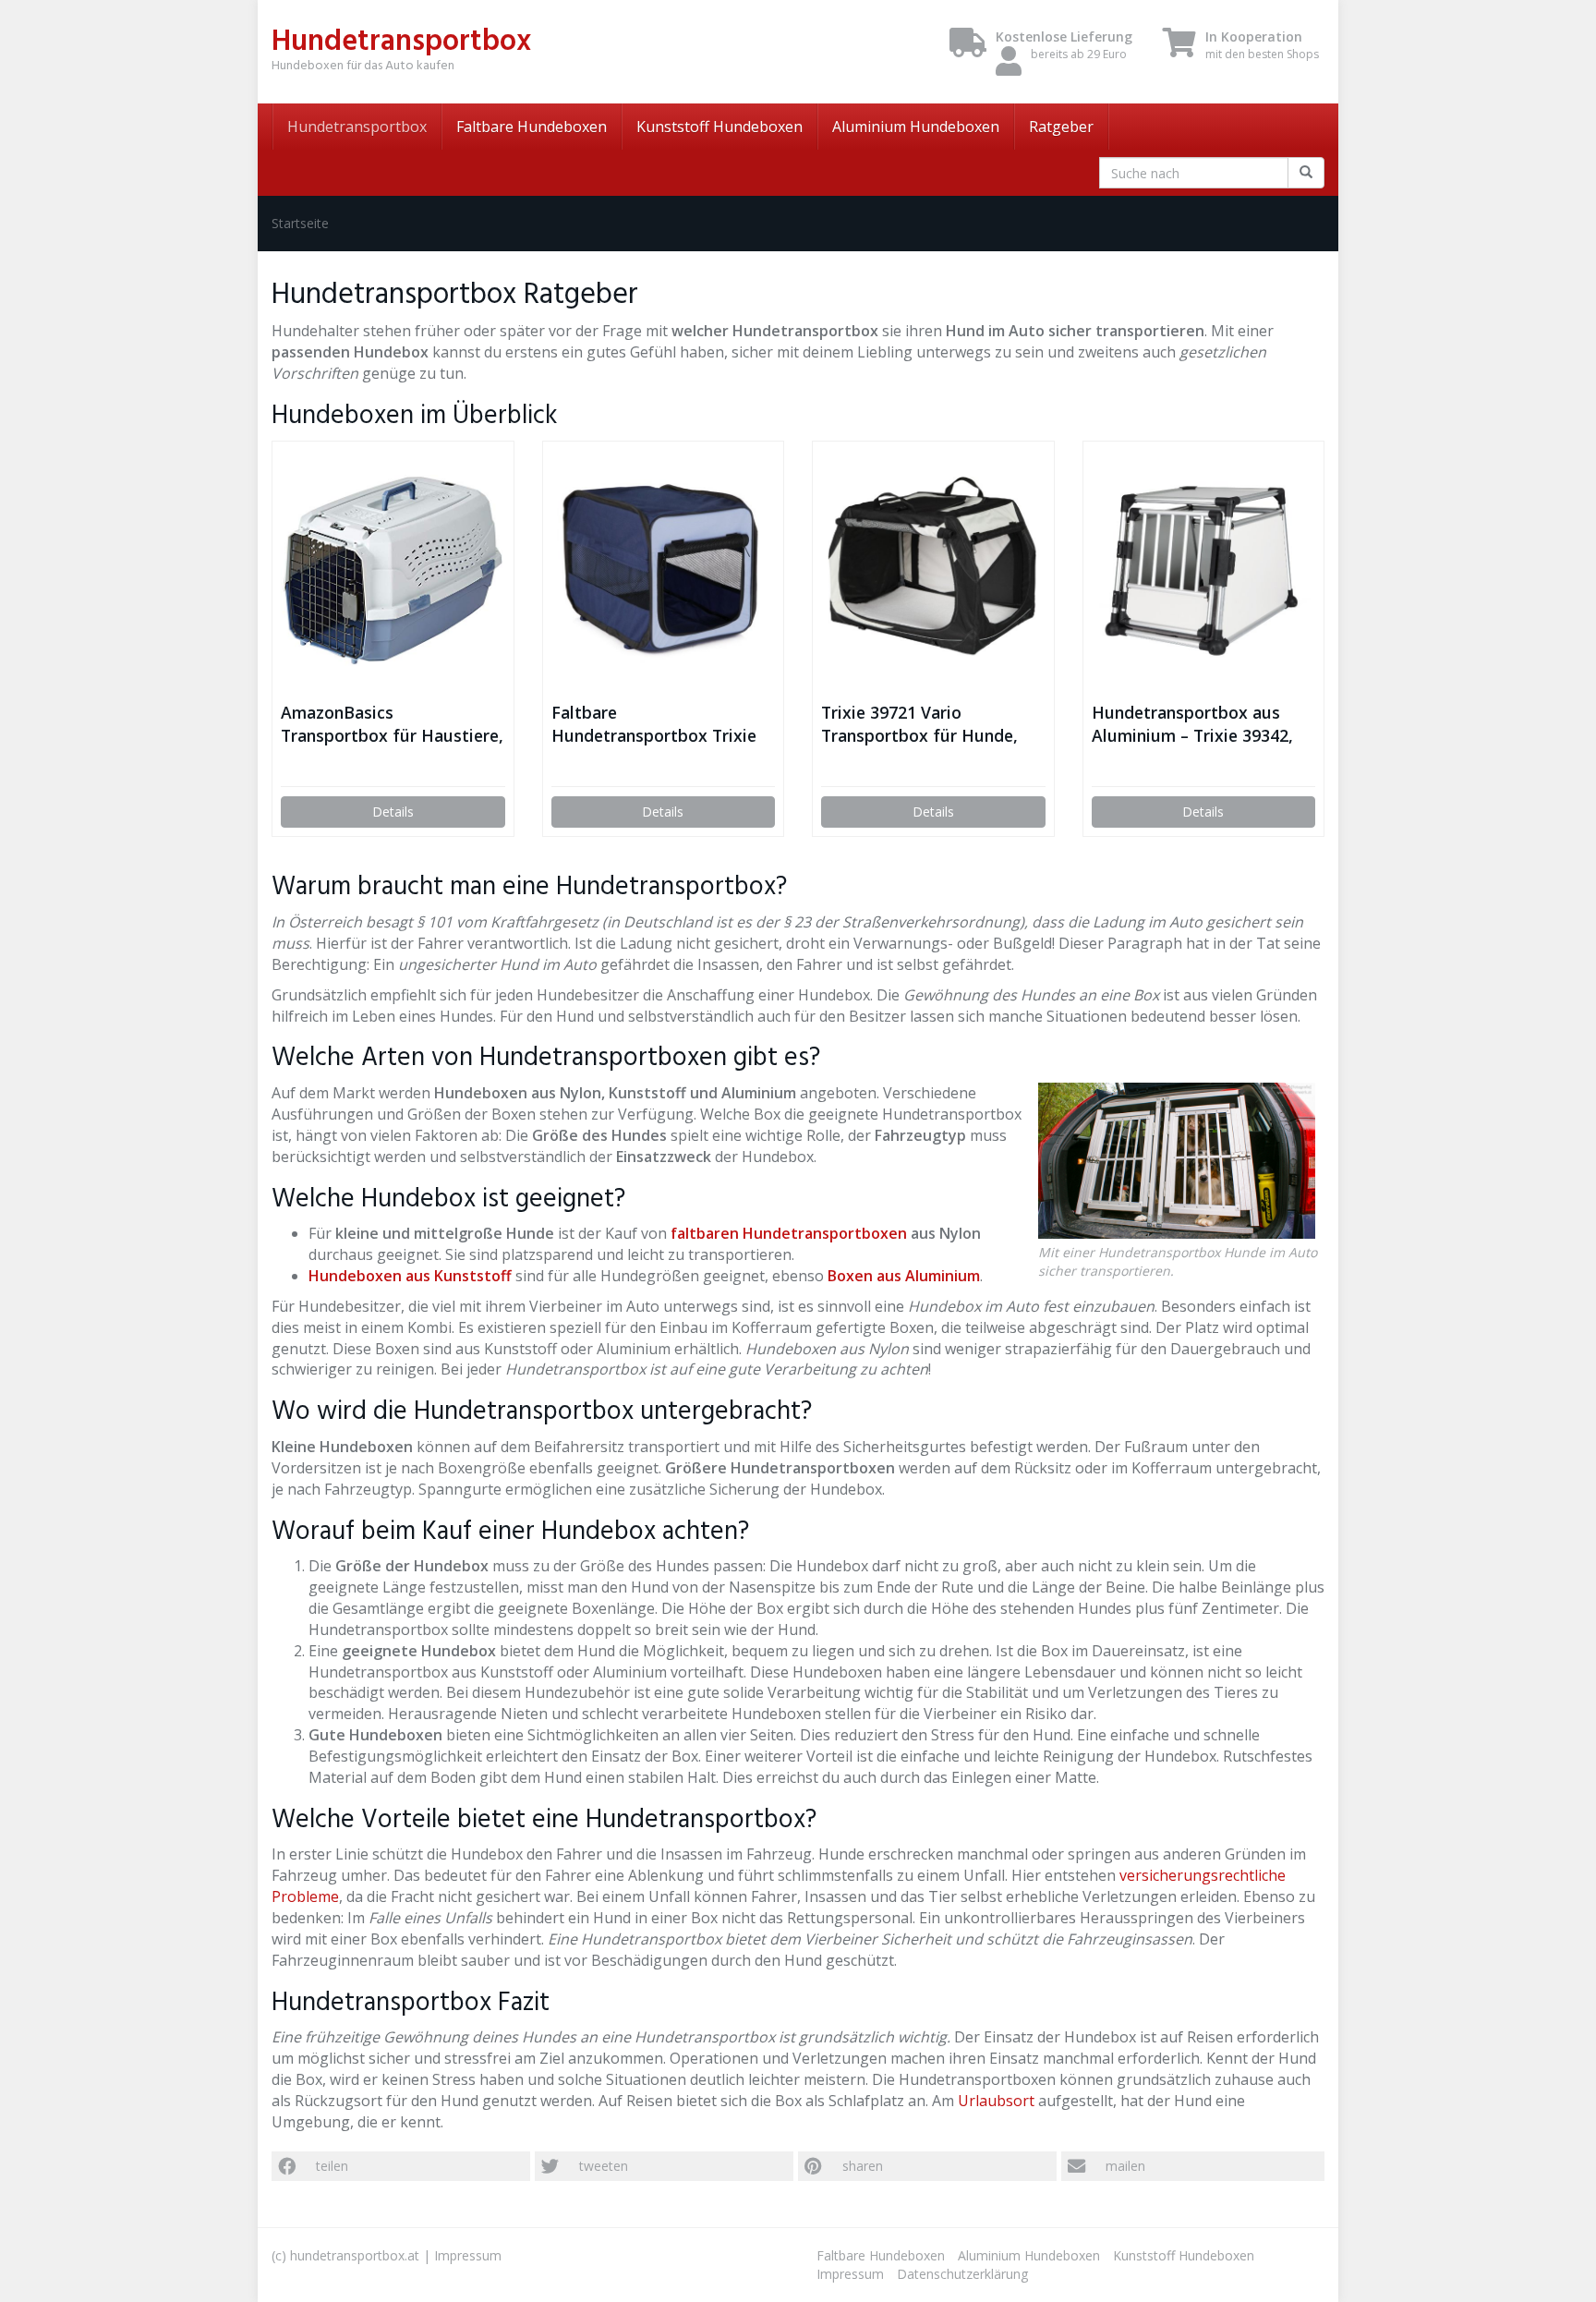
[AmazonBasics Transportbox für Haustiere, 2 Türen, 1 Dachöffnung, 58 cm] (393, 570)
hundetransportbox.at (355, 2255)
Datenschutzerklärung (962, 2274)
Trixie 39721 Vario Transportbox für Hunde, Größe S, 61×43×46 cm (919, 724)
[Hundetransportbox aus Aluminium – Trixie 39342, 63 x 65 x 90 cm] (1204, 571)
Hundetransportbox (357, 127)
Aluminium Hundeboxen (916, 127)
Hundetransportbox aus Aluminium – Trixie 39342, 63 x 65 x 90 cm (1192, 724)
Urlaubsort (996, 2101)
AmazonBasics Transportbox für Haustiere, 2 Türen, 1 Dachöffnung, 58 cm (392, 724)
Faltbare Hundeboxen (532, 127)
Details (393, 812)
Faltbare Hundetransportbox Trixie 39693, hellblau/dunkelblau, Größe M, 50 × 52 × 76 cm (659, 724)
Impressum (468, 2255)
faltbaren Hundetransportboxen (789, 1233)
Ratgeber (1061, 127)
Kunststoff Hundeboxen (719, 127)
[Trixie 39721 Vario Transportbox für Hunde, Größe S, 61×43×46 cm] (933, 571)
